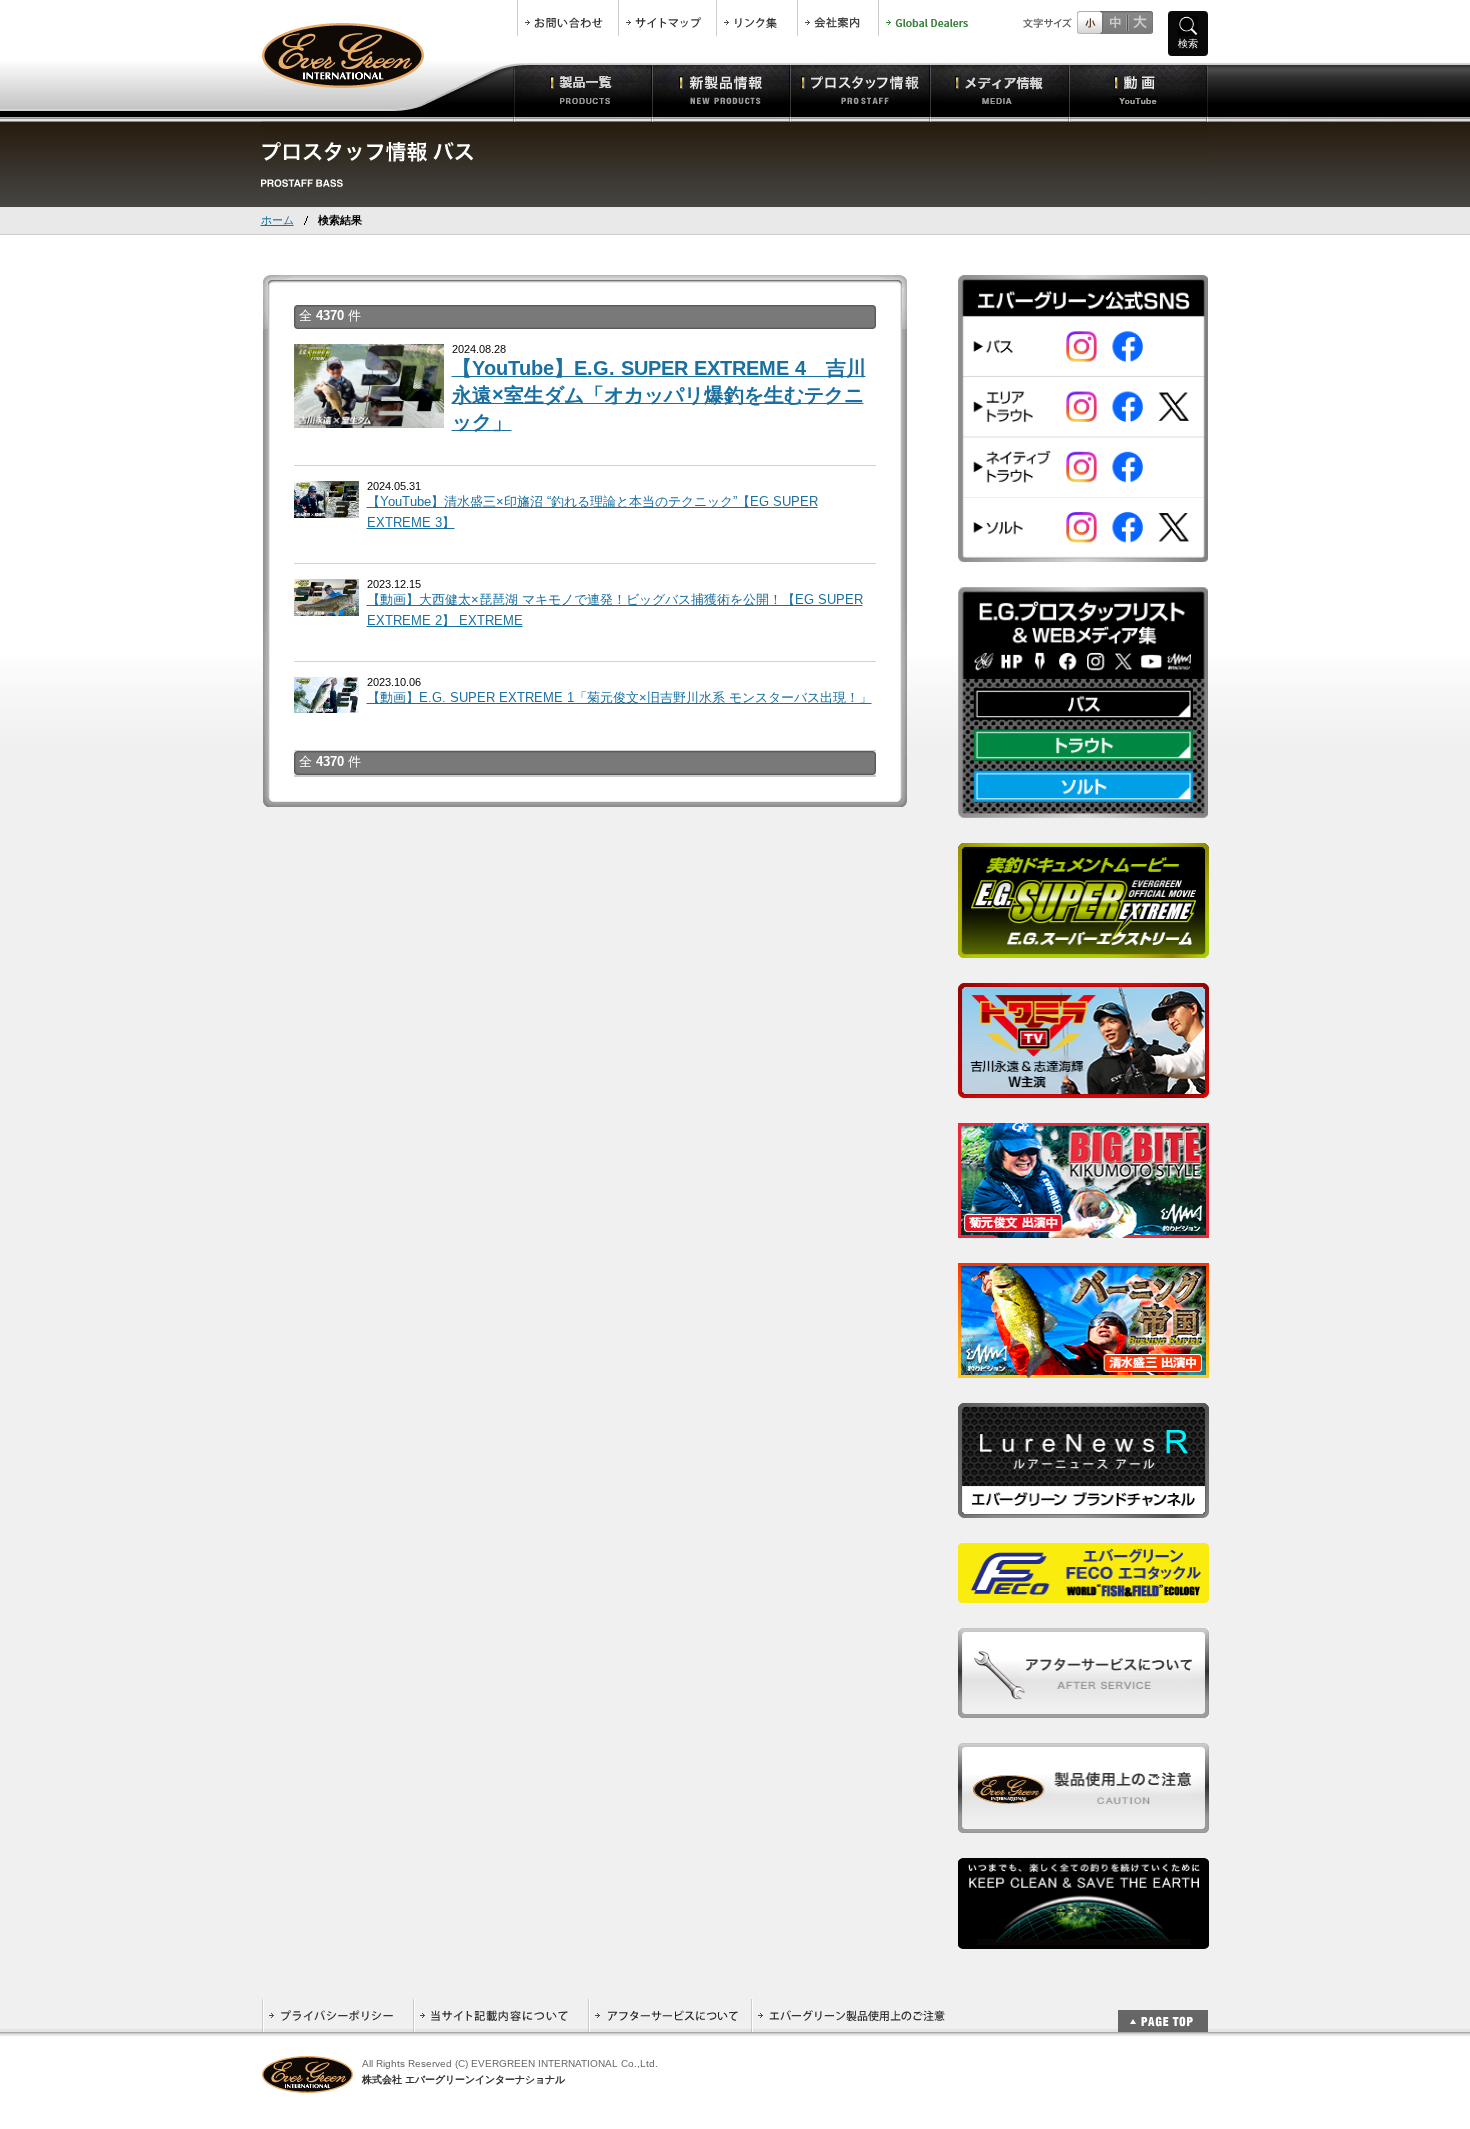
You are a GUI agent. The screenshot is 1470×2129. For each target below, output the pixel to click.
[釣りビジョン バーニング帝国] (1083, 1366)
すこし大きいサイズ (1114, 22)
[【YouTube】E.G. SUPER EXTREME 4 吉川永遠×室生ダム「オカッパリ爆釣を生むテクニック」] (369, 417)
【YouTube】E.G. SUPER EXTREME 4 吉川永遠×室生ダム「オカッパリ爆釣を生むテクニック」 (659, 395)
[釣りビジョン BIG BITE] (1083, 1226)
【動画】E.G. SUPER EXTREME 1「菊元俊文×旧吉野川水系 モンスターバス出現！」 (619, 697)
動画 (1138, 90)
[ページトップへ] (1163, 2010)
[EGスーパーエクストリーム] (1083, 946)
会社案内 (838, 18)
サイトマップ (667, 18)
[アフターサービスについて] (1083, 1706)
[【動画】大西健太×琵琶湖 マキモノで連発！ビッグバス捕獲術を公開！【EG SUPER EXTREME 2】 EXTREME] (326, 604)
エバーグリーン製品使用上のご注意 (851, 2015)
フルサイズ (1139, 22)
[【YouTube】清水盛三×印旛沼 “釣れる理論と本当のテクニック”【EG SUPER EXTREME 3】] (326, 506)
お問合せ (568, 18)
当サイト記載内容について (500, 2015)
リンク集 (757, 18)
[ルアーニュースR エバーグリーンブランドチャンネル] (1083, 1506)
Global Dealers (929, 18)
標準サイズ (1089, 22)
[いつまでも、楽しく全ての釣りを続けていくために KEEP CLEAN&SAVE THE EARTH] (1083, 1937)
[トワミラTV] (1083, 1086)
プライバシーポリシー (337, 2015)
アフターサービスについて (669, 2015)
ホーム (277, 220)
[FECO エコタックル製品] (1083, 1591)
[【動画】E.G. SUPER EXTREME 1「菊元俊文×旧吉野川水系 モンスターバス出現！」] (326, 701)
